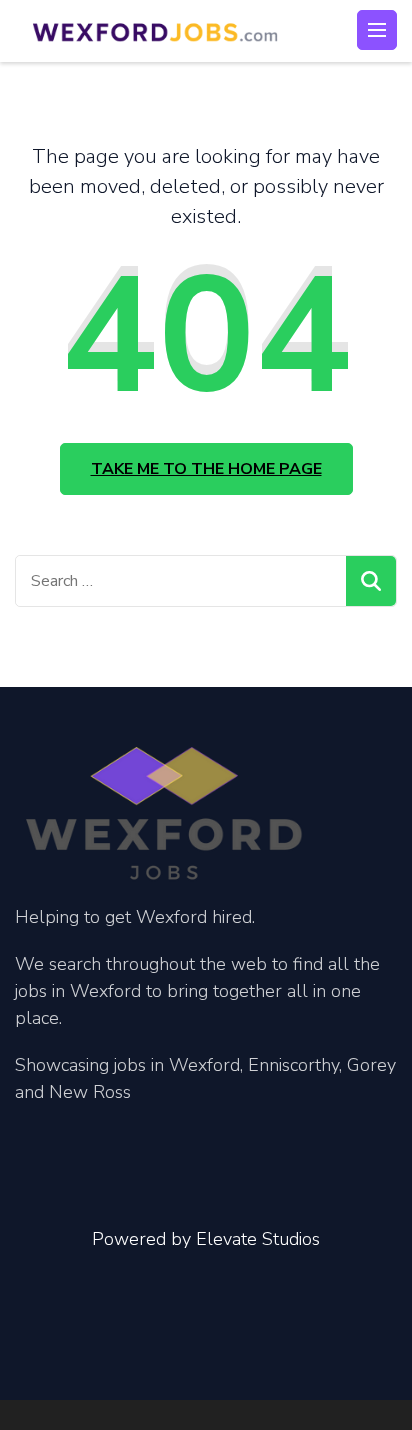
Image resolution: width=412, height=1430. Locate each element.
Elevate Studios (258, 1239)
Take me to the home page (206, 469)
